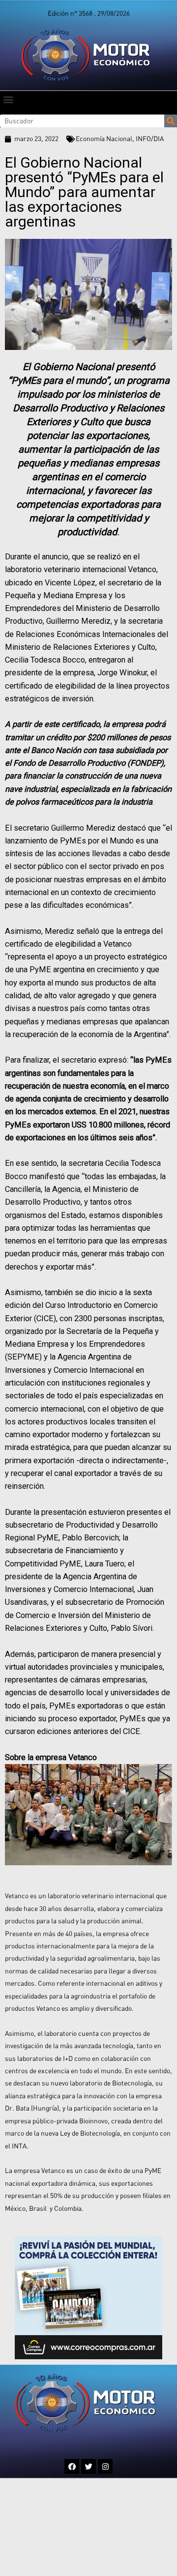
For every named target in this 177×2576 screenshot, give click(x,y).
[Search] (171, 121)
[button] (8, 99)
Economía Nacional (104, 139)
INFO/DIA (150, 139)
